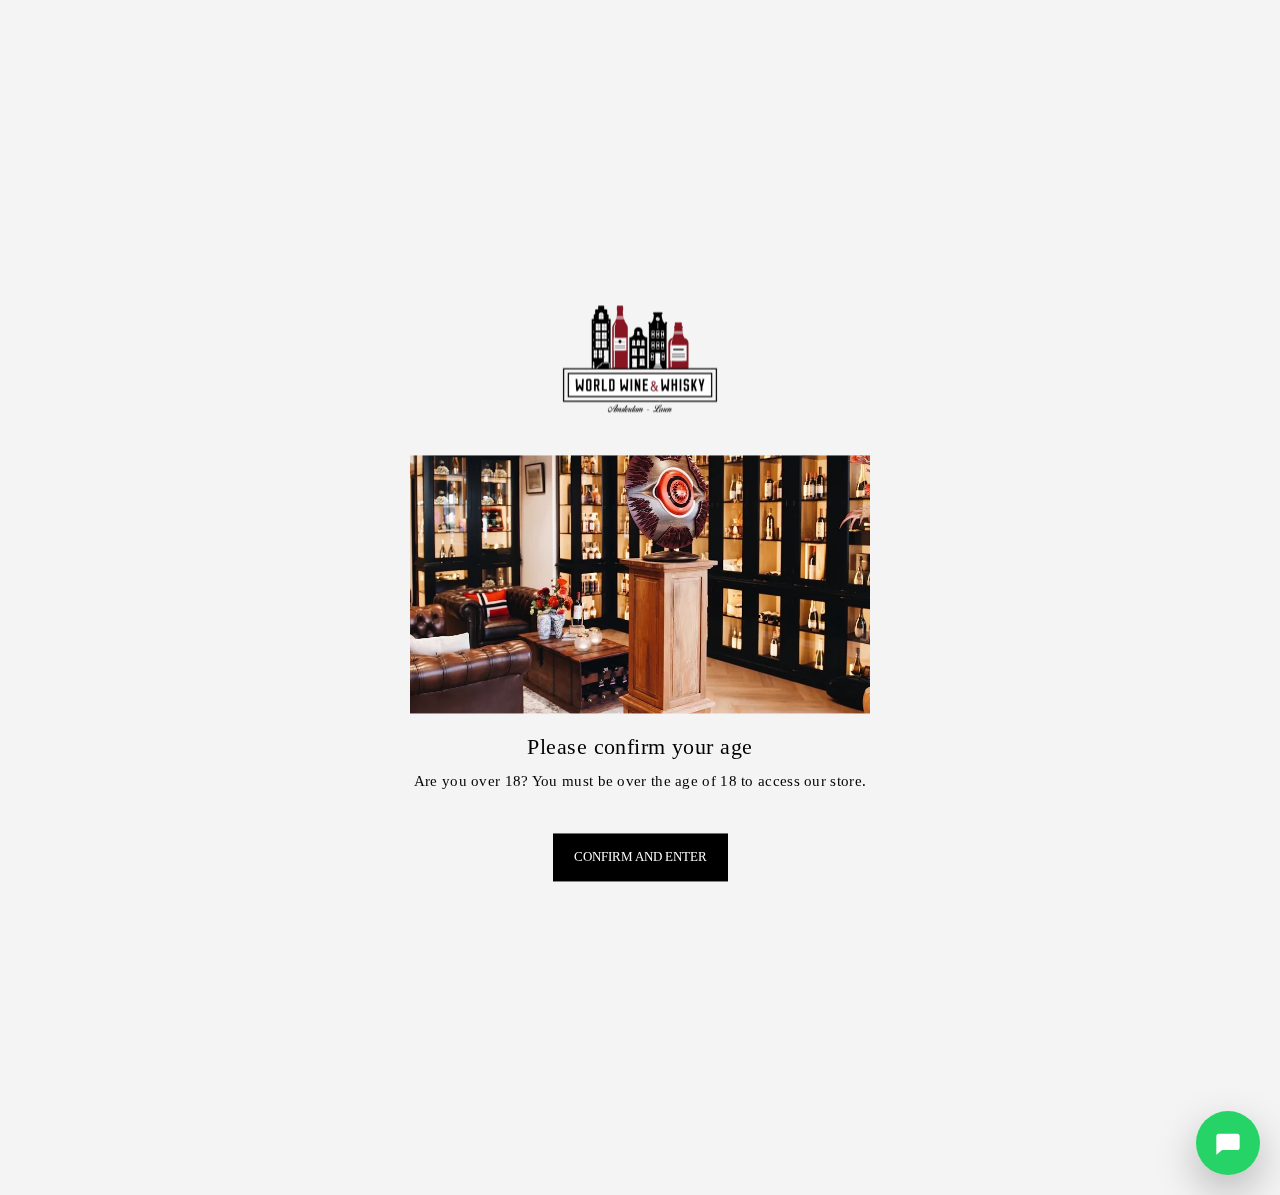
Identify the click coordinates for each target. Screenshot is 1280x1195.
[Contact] (1228, 1143)
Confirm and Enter (640, 857)
